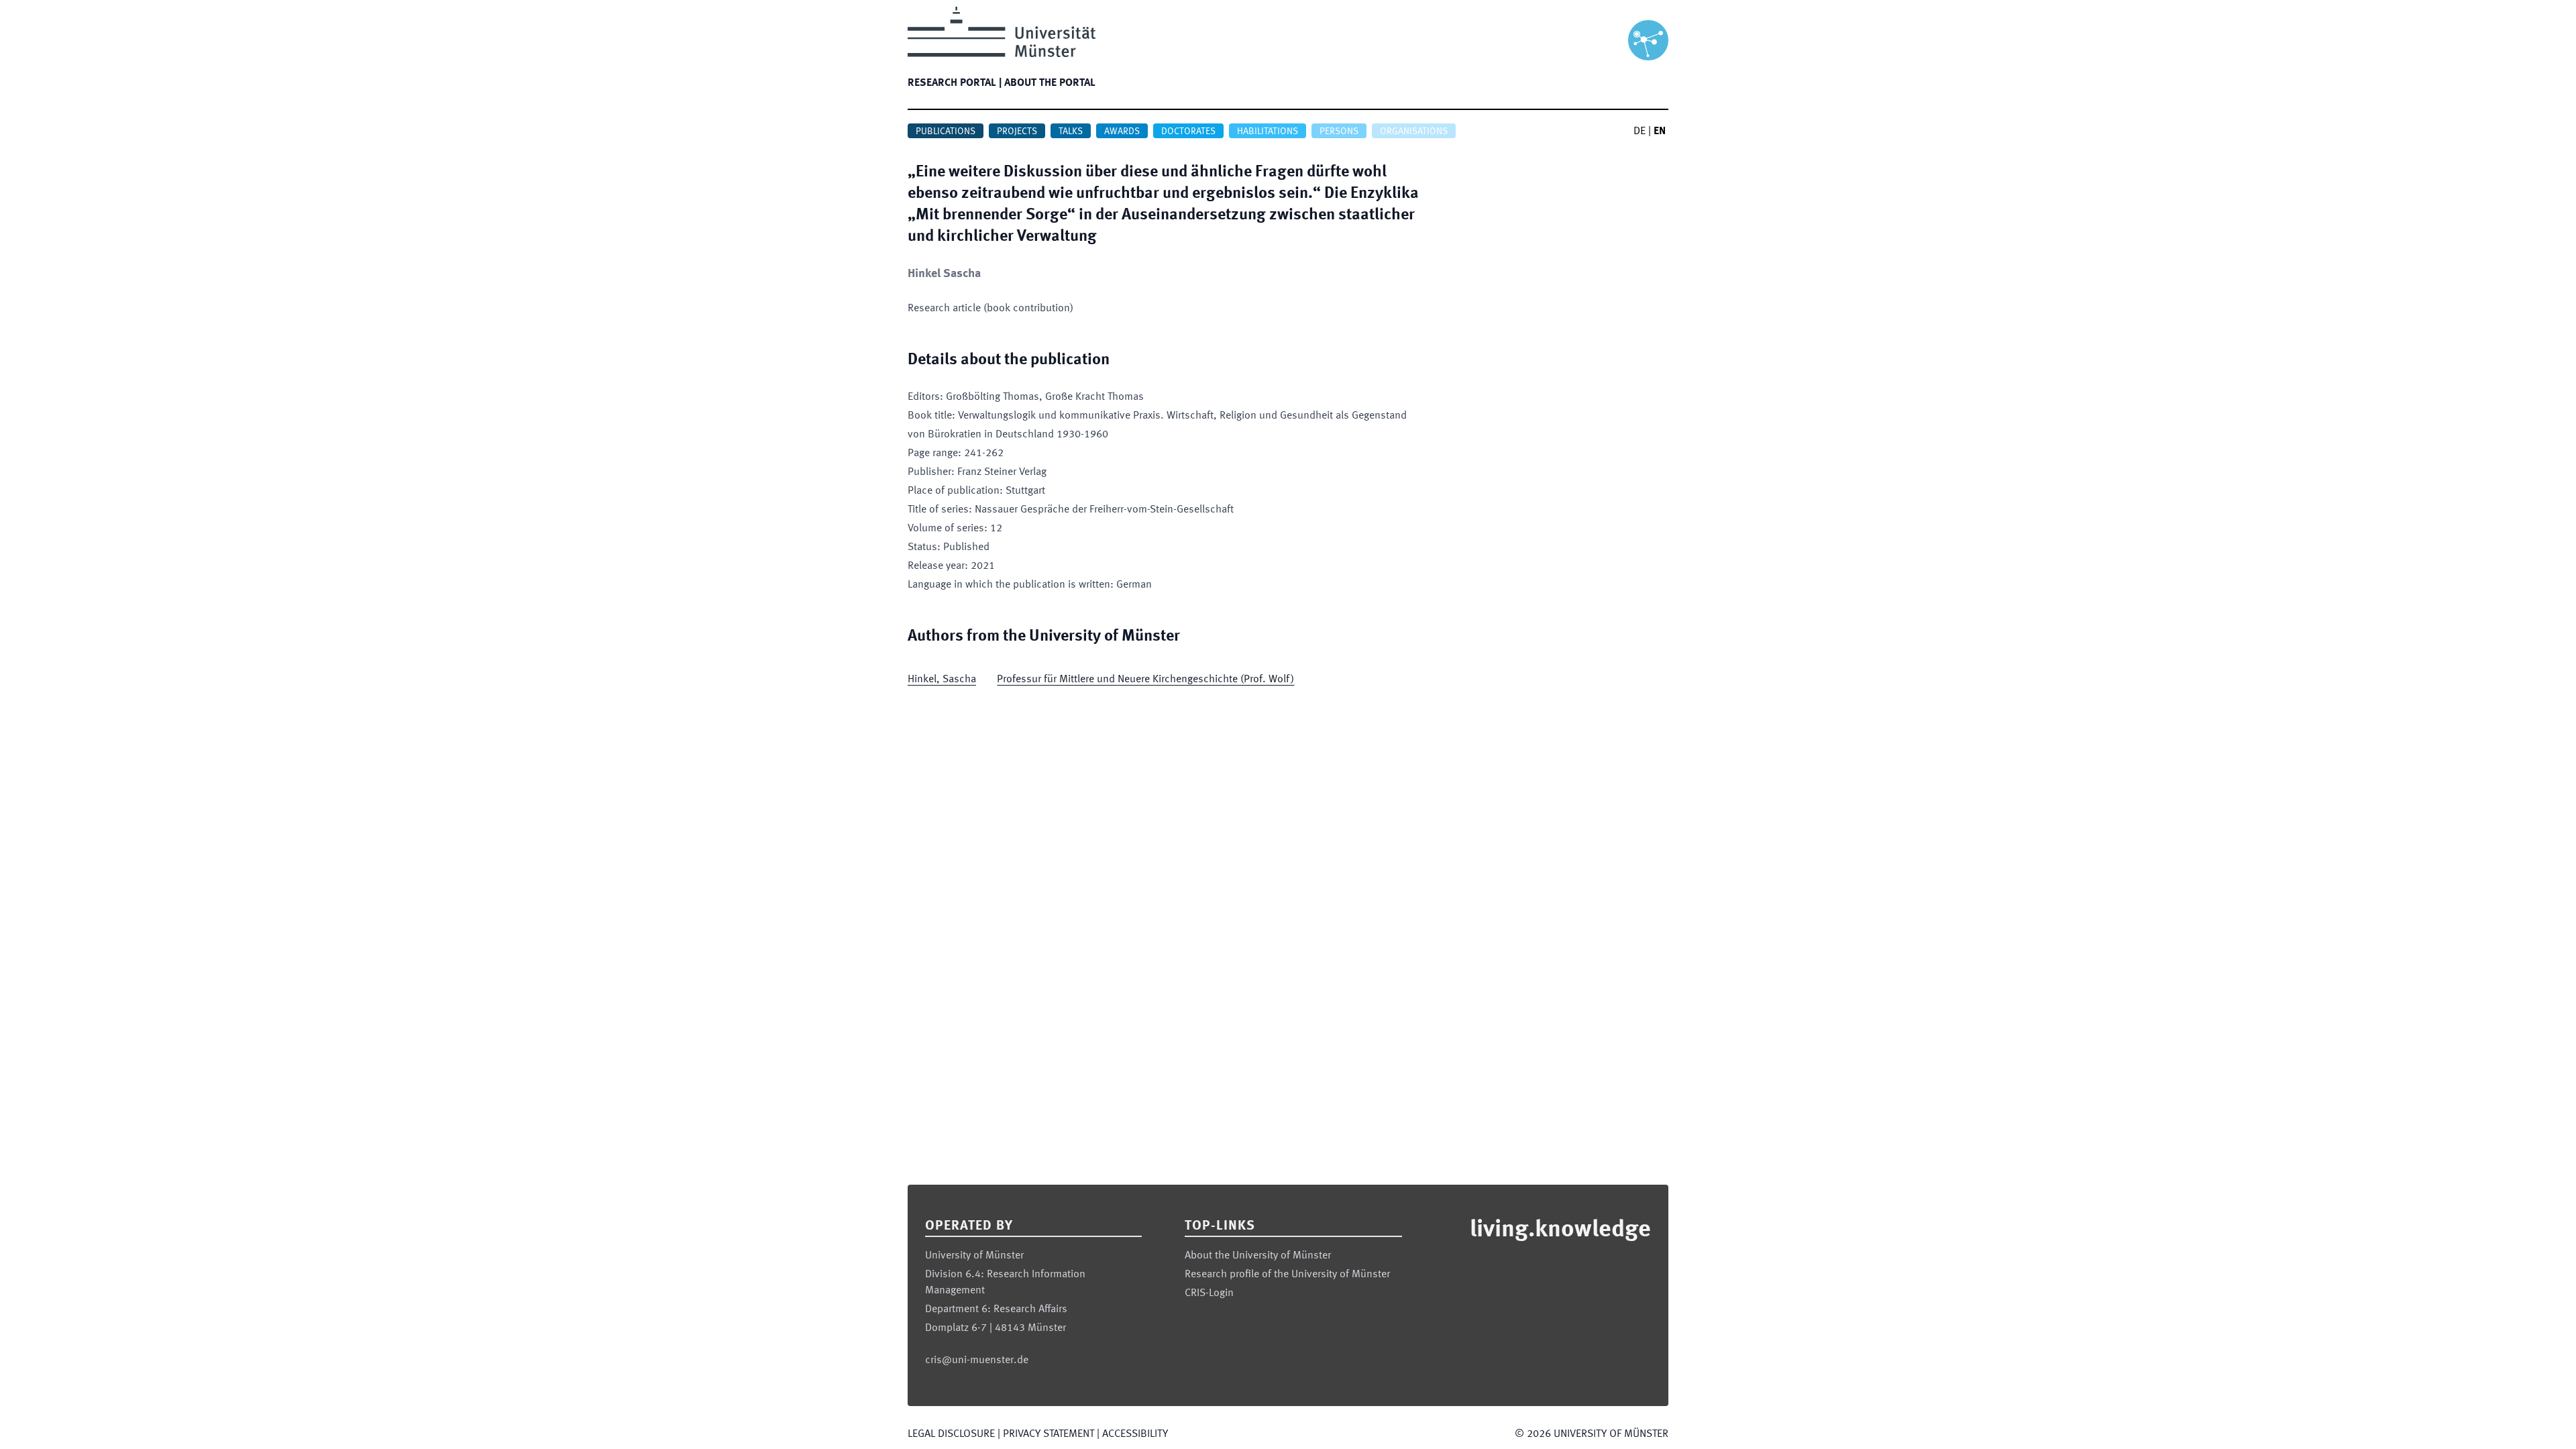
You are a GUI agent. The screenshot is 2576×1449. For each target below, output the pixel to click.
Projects (1017, 131)
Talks (1071, 131)
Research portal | (955, 83)
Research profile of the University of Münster (1287, 1275)
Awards (1122, 131)
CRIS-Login (1209, 1293)
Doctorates (1188, 131)
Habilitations (1268, 131)
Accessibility (1135, 1434)
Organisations (1414, 131)
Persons (1339, 131)
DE (1640, 131)
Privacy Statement (1049, 1434)
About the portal (1050, 83)
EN (1660, 131)
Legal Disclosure (951, 1434)
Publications (946, 131)
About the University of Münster (1258, 1256)
